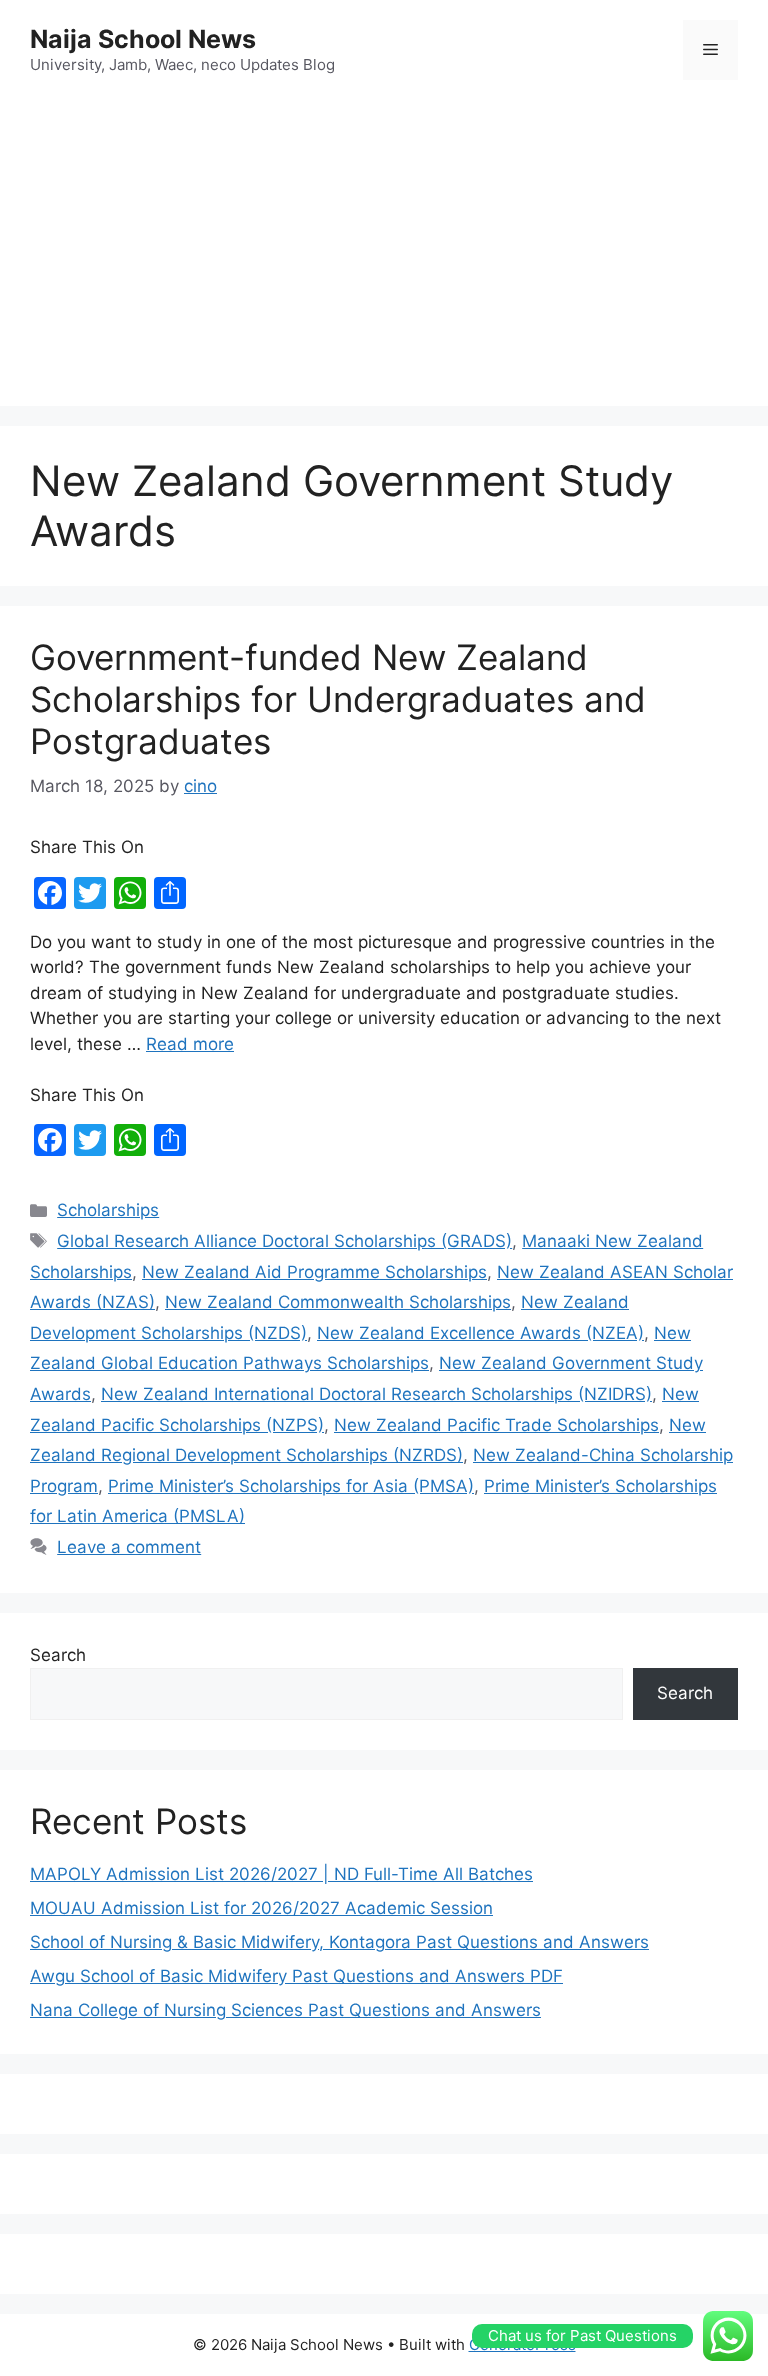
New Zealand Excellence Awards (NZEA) (480, 1333)
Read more (190, 1044)
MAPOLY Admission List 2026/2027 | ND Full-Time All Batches (281, 1874)
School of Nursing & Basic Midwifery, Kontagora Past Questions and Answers (339, 1942)
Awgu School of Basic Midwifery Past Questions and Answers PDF (296, 1976)
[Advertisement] (384, 246)
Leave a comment (129, 1547)
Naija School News (143, 39)
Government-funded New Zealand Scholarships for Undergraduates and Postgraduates (338, 699)
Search (58, 1655)
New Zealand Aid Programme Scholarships (314, 1272)
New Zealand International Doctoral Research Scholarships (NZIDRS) (376, 1394)
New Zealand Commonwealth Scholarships (338, 1302)
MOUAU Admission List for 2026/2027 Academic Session (261, 1908)
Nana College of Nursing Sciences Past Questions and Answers (285, 2010)
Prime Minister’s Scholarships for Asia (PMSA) (291, 1486)
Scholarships (108, 1210)
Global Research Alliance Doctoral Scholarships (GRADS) (284, 1241)
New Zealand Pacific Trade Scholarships (496, 1425)
